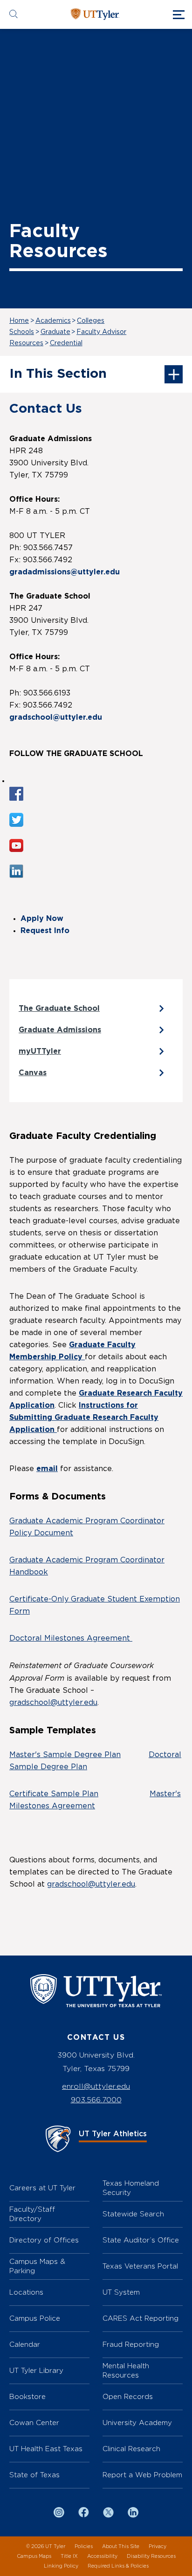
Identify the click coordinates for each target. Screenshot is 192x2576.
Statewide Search (133, 2214)
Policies (84, 2546)
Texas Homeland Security (131, 2188)
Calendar (25, 2344)
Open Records (128, 2396)
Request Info (45, 931)
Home (19, 321)
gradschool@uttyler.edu (53, 1703)
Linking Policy (61, 2566)
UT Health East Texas (46, 2449)
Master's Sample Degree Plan (65, 1755)
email (47, 1469)
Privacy (158, 2546)
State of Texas (34, 2475)
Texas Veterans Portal (140, 2266)
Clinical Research (131, 2449)
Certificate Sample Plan (54, 1794)
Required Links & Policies (118, 2566)
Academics (53, 321)
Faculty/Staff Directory (32, 2214)
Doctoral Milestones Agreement (71, 1638)
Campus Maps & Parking (37, 2266)
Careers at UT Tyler (42, 2188)
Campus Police (35, 2318)
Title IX (69, 2556)
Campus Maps (34, 2556)
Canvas (33, 1073)
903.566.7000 (96, 2100)
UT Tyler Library (36, 2370)
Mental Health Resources (126, 2370)
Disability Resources (151, 2556)
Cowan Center (34, 2423)
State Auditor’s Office (141, 2240)
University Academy (137, 2423)
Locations (26, 2292)
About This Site (121, 2546)
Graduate (55, 332)
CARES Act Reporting (141, 2318)
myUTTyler (40, 1051)
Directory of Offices (44, 2240)
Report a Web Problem (142, 2475)
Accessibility (102, 2556)
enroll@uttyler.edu (96, 2086)
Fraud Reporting (131, 2344)
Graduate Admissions (60, 1030)
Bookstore (27, 2396)
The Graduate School (59, 1009)
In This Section (58, 374)
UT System (121, 2292)
